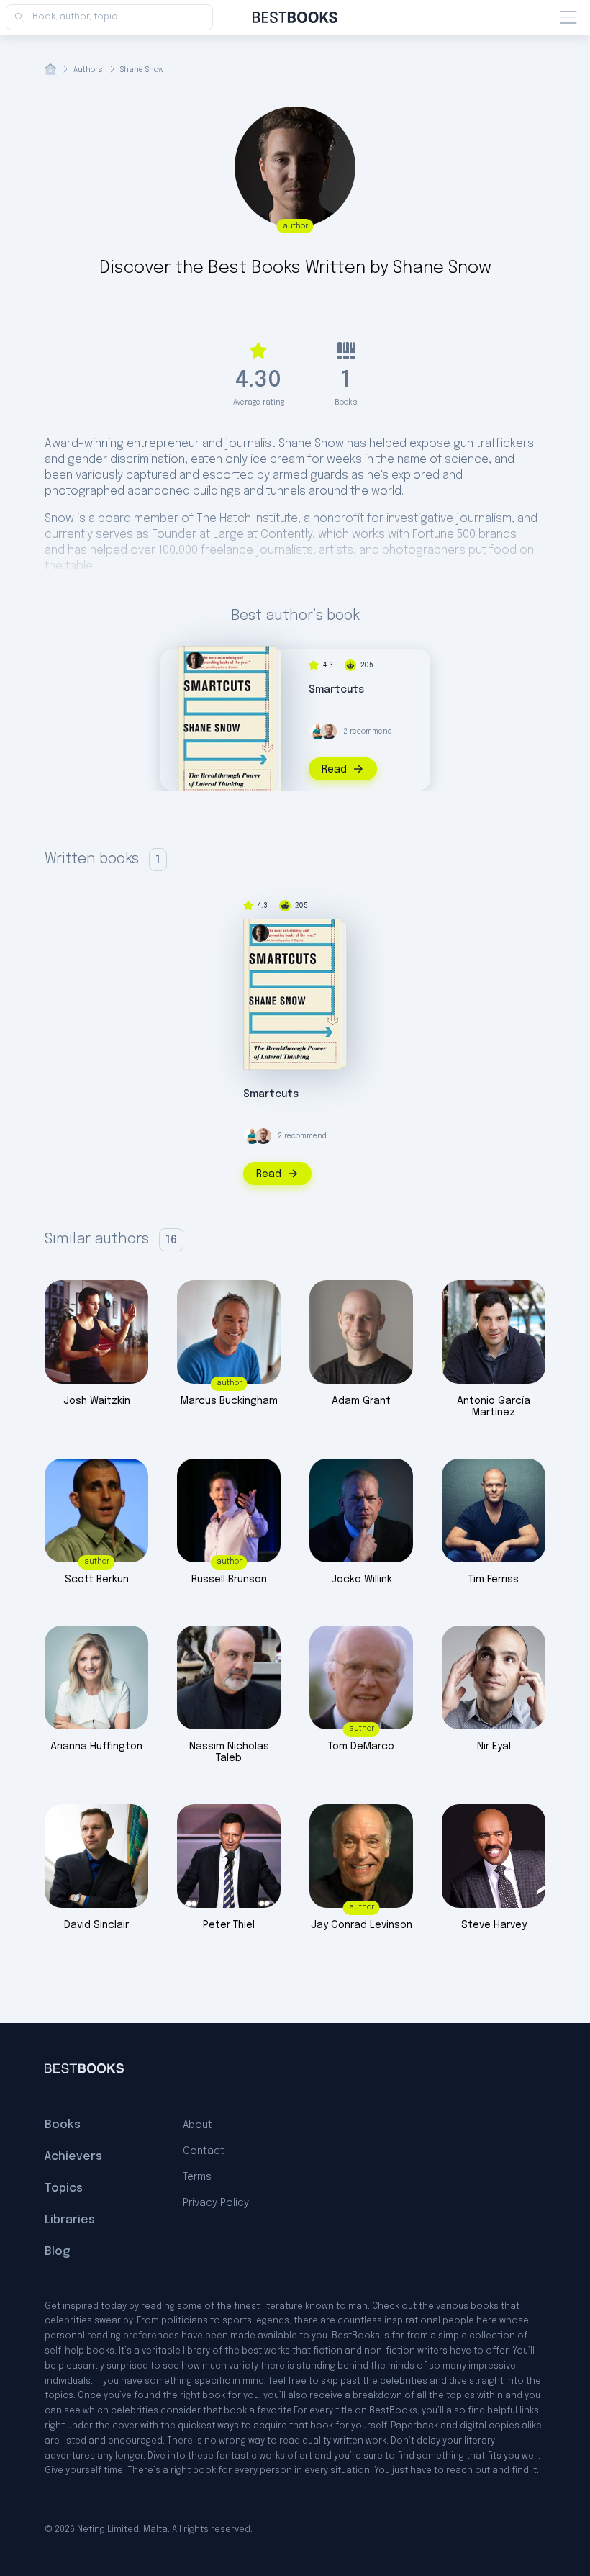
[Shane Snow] (195, 660)
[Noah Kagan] (317, 731)
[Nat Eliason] (329, 731)
